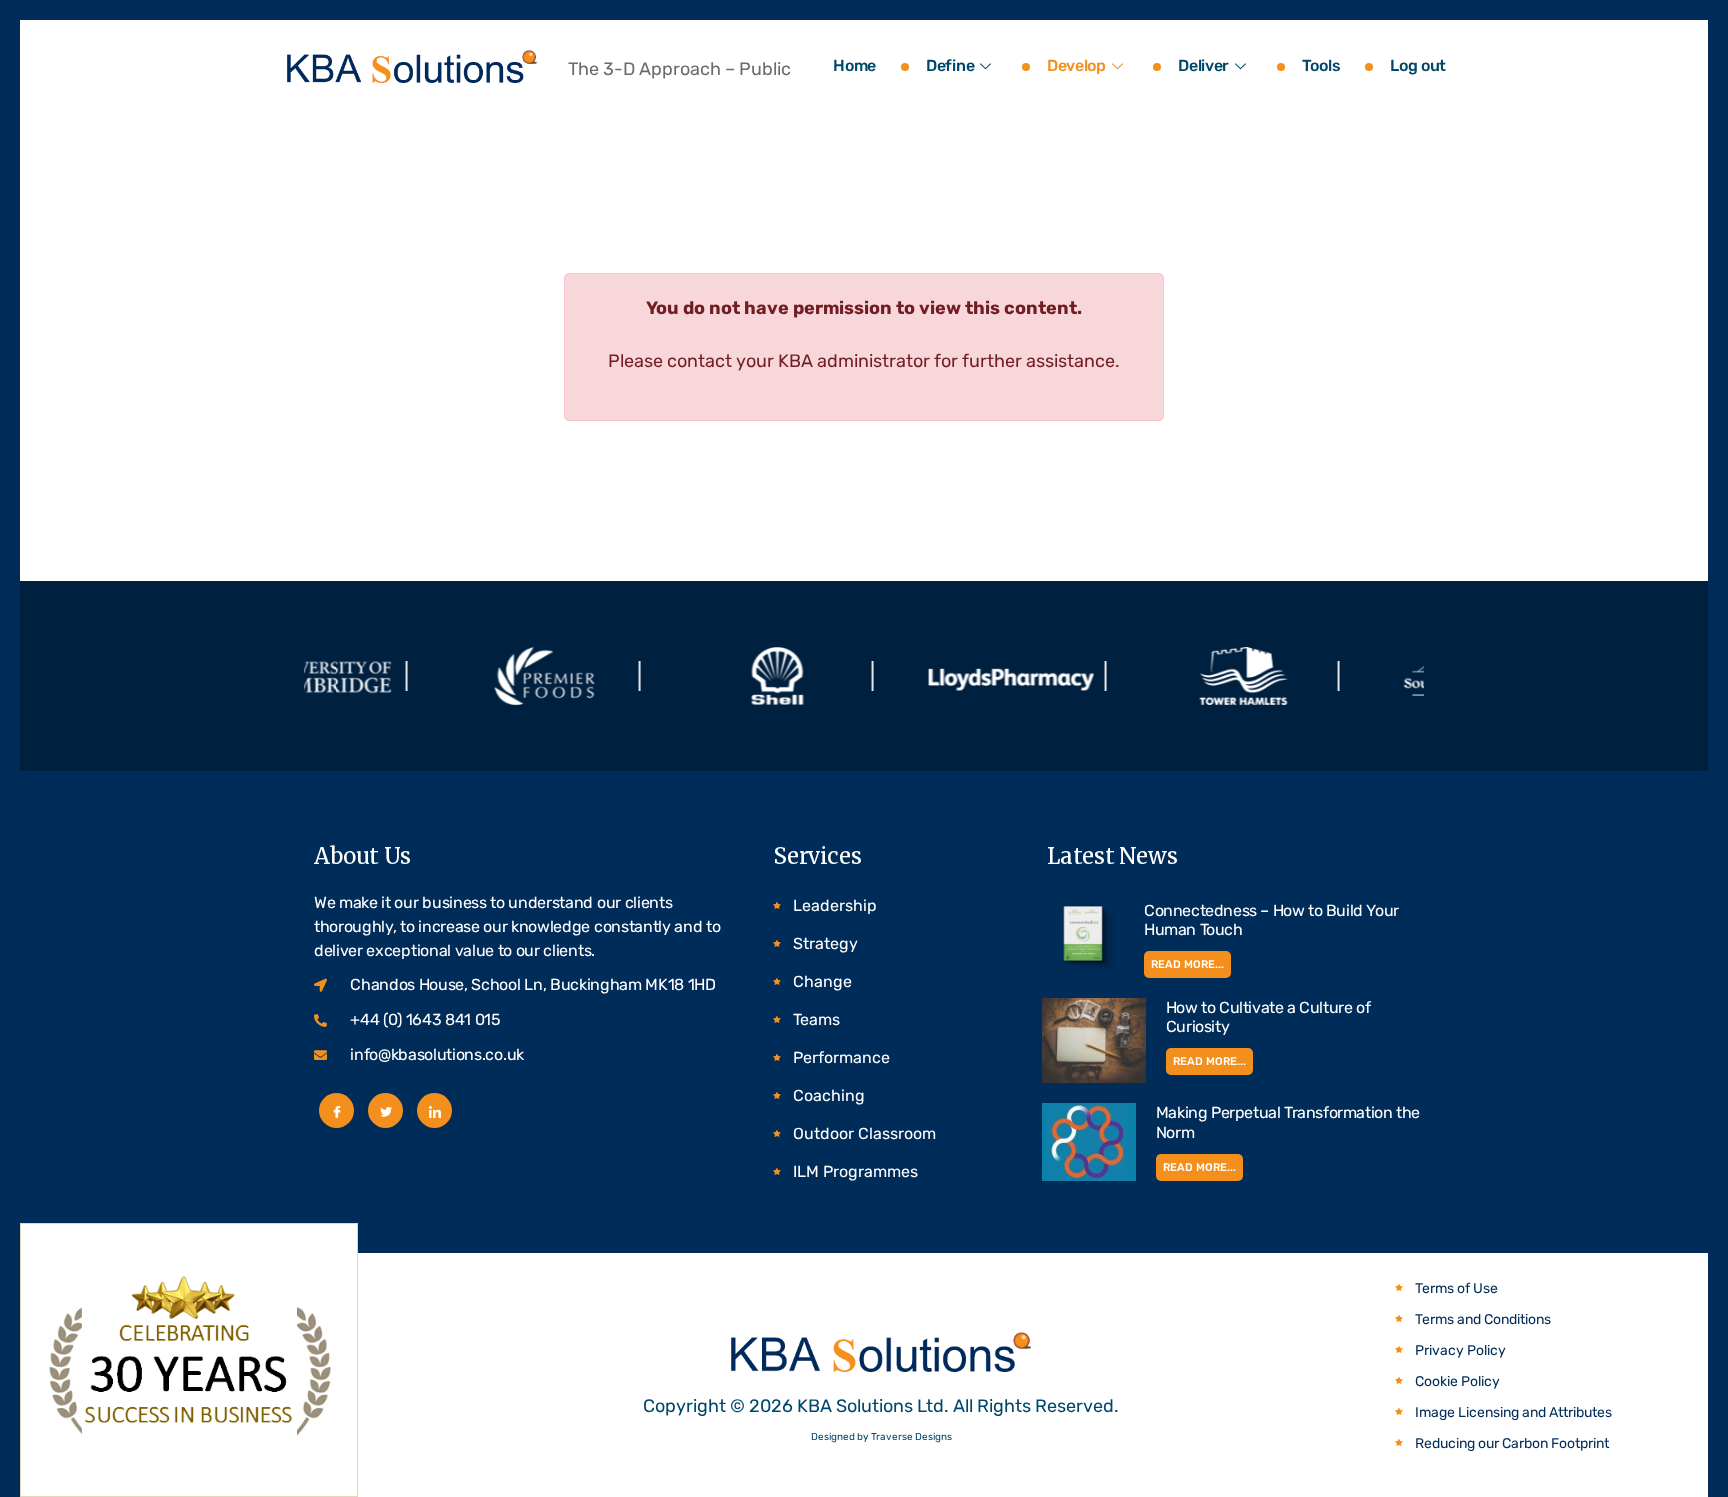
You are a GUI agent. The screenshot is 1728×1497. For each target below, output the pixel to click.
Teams (816, 1019)
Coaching (829, 1095)
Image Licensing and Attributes (1513, 1412)
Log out (1418, 65)
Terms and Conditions (1483, 1319)
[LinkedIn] (434, 1110)
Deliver (1203, 65)
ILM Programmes (855, 1171)
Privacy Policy (1460, 1350)
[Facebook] (336, 1110)
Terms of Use (1456, 1288)
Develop (1076, 65)
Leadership (835, 905)
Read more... (1187, 964)
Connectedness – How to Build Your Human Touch (1271, 920)
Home (854, 65)
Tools (1321, 65)
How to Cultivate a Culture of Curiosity (1268, 1017)
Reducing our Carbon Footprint (1512, 1443)
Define (950, 65)
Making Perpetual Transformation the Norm (1288, 1122)
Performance (841, 1057)
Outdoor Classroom (864, 1133)
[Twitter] (385, 1110)
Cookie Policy (1457, 1381)
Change (822, 981)
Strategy (825, 943)
